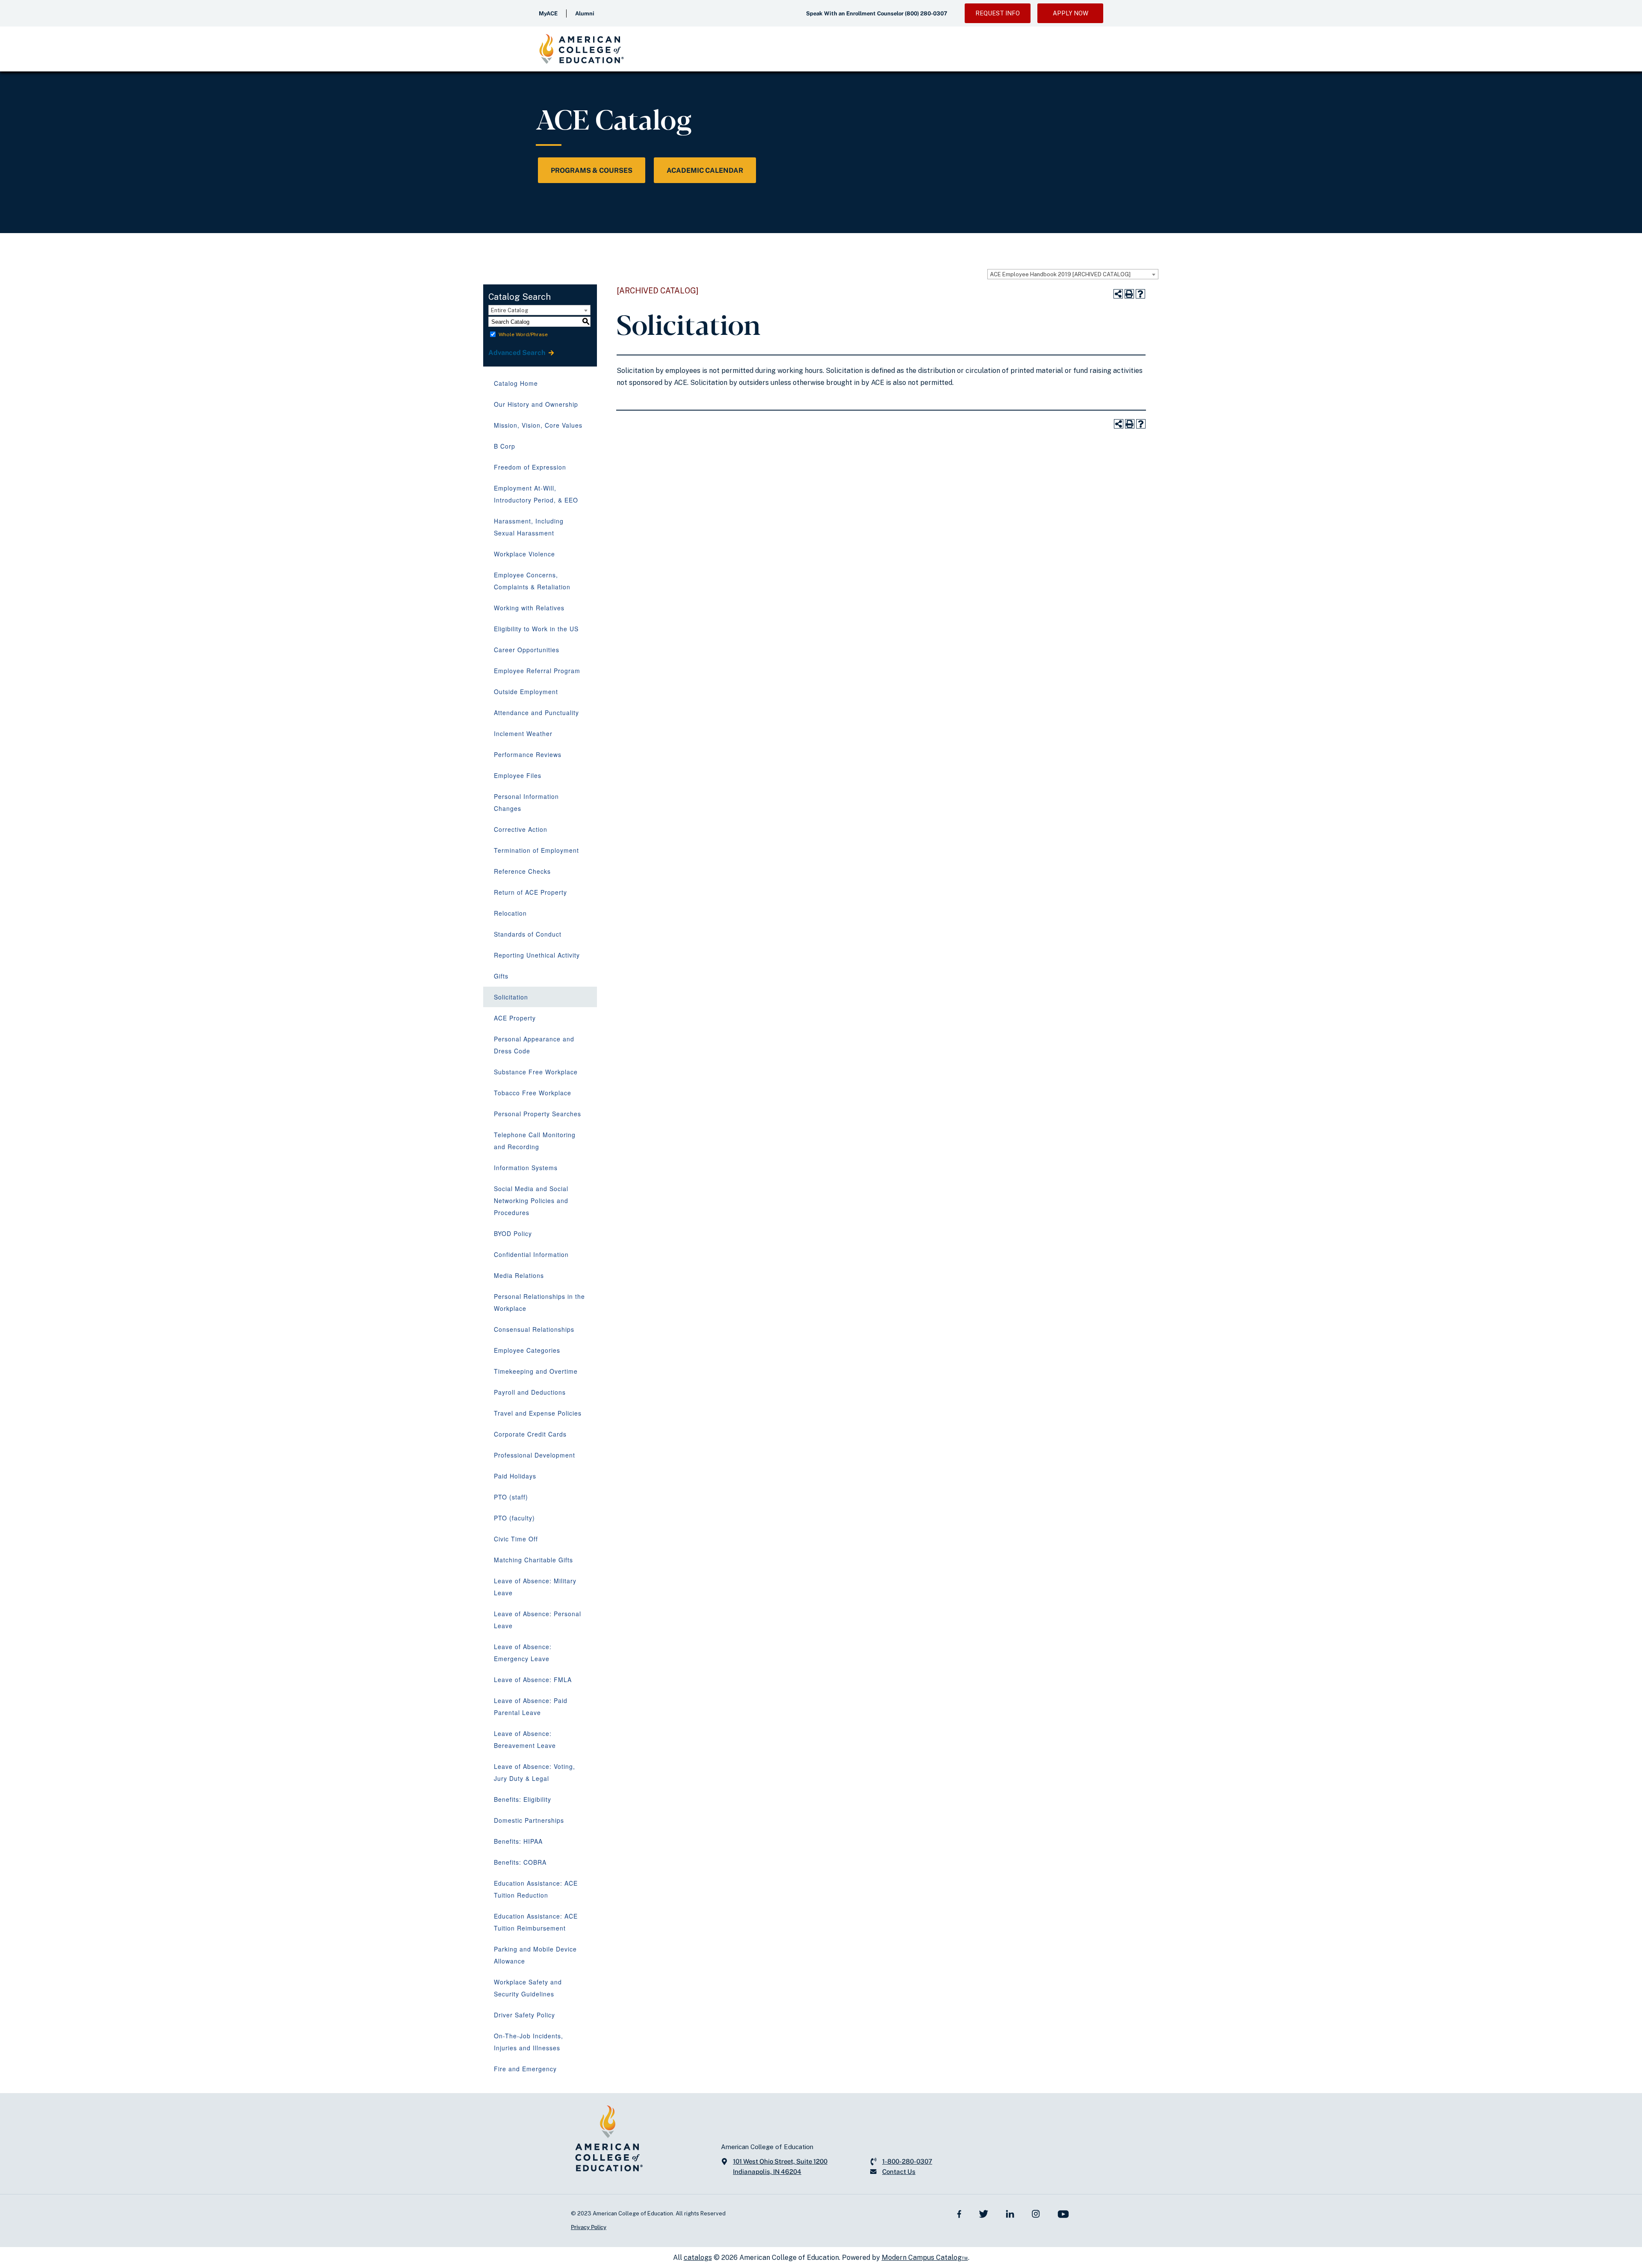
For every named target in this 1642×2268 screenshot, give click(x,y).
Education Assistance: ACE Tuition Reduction (536, 1889)
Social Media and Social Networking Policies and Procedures (531, 1201)
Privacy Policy (589, 2227)
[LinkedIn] (1010, 2213)
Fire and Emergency (525, 2069)
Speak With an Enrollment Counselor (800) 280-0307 (877, 13)
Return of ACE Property (530, 892)
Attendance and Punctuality (536, 713)
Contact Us (899, 2172)
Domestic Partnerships (529, 1820)
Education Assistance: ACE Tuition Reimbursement (536, 1922)
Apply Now (1071, 13)
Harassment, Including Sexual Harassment (529, 527)
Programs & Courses (592, 170)
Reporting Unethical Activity (537, 955)
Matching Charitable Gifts (533, 1560)
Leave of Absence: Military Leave (535, 1587)
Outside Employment (526, 692)
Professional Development (535, 1455)
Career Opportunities (527, 650)
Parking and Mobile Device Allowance (535, 1955)
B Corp (505, 446)
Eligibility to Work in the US (536, 629)
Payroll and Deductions (530, 1392)
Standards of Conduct (528, 934)
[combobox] (1073, 274)
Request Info (998, 13)
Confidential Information (531, 1254)
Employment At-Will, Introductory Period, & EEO (536, 494)
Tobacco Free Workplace (533, 1093)
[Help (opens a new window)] (1140, 294)
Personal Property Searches (537, 1114)
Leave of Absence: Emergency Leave (523, 1653)
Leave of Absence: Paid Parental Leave (531, 1706)
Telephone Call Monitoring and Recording (535, 1141)
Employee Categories (527, 1350)
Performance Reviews (528, 754)
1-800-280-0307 (907, 2161)
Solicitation (511, 997)
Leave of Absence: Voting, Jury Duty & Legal (535, 1772)
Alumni (585, 13)
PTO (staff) (511, 1497)
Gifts (501, 976)
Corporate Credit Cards (530, 1434)
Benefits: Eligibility (523, 1799)
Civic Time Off (516, 1539)
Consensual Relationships (534, 1329)
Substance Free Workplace (536, 1072)
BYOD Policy (513, 1233)
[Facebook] (959, 2213)
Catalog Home (516, 383)
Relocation (510, 913)
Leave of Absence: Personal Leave (537, 1620)
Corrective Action (521, 829)
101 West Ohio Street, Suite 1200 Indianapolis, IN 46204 (780, 2166)
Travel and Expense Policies (538, 1413)
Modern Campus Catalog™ (925, 2258)
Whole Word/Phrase (523, 334)
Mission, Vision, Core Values (538, 425)
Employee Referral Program (537, 671)
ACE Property (515, 1018)
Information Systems (526, 1168)
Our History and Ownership (536, 404)
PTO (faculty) (514, 1518)
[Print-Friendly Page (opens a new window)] (1129, 294)
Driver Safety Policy (524, 2015)
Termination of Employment (536, 850)
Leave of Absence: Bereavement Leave (525, 1739)
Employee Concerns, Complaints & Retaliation (532, 581)
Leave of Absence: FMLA (533, 1680)
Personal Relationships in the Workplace (539, 1302)
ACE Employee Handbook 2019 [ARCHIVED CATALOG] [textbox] (1060, 274)
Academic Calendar (705, 170)
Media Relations (519, 1275)
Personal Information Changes (526, 802)
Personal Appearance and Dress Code (534, 1045)
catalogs (698, 2258)
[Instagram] (1036, 2213)
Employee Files (518, 775)
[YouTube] (1063, 2213)
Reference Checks (522, 871)
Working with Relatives (529, 608)
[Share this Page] (1118, 294)
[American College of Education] (582, 49)
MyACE (548, 13)
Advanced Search (517, 353)
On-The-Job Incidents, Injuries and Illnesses (529, 2042)
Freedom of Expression (530, 467)
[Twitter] (983, 2213)
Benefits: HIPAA (518, 1841)
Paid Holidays (515, 1476)
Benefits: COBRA (520, 1862)
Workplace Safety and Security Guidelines (528, 1988)
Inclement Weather (523, 733)
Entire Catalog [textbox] (509, 310)
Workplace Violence (524, 554)
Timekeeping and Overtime (536, 1371)
